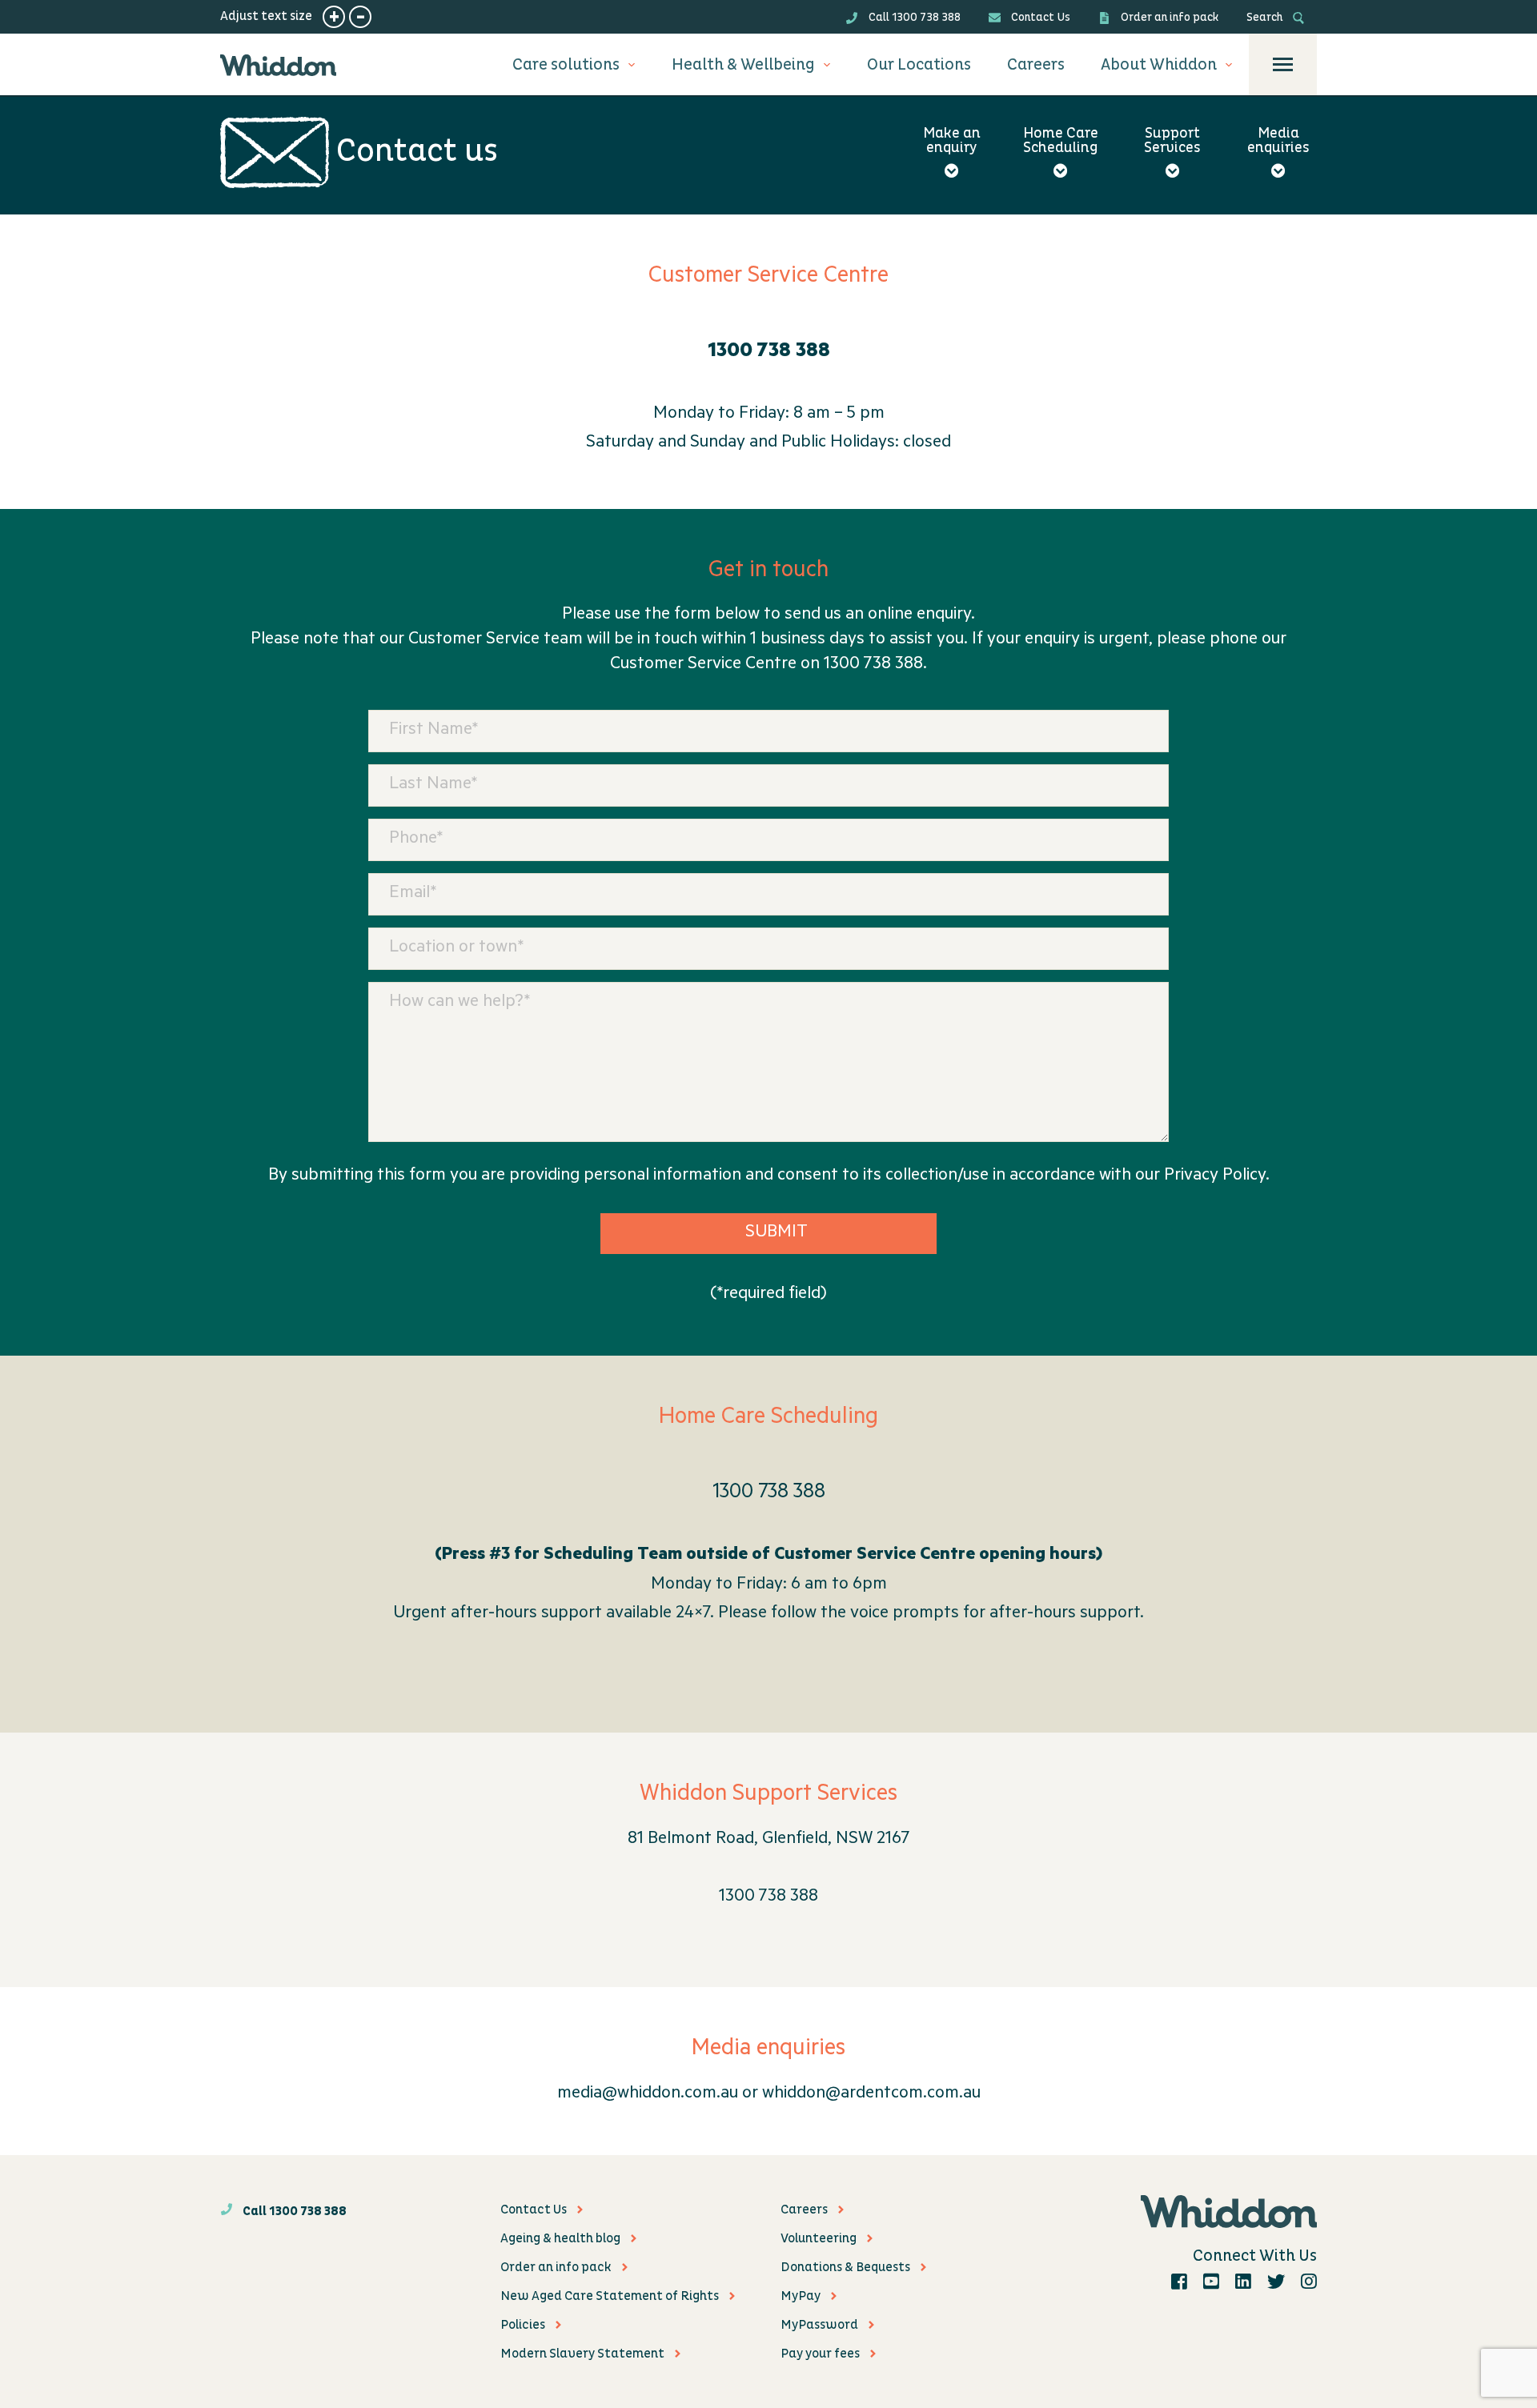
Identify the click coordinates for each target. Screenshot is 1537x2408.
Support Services (1172, 142)
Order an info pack (1168, 17)
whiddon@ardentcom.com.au (871, 2094)
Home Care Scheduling (1061, 142)
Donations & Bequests (845, 2267)
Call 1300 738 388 (913, 17)
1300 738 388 (769, 1494)
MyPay (801, 2296)
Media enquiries (1278, 142)
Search (1266, 17)
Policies (523, 2325)
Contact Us (1039, 17)
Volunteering (819, 2238)
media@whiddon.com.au (648, 2094)
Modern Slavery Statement (582, 2354)
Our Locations (919, 65)
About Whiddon (1159, 65)
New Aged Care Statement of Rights (610, 2296)
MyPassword (819, 2325)
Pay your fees (820, 2354)
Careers (1036, 65)
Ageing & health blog (560, 2238)
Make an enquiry (952, 142)
